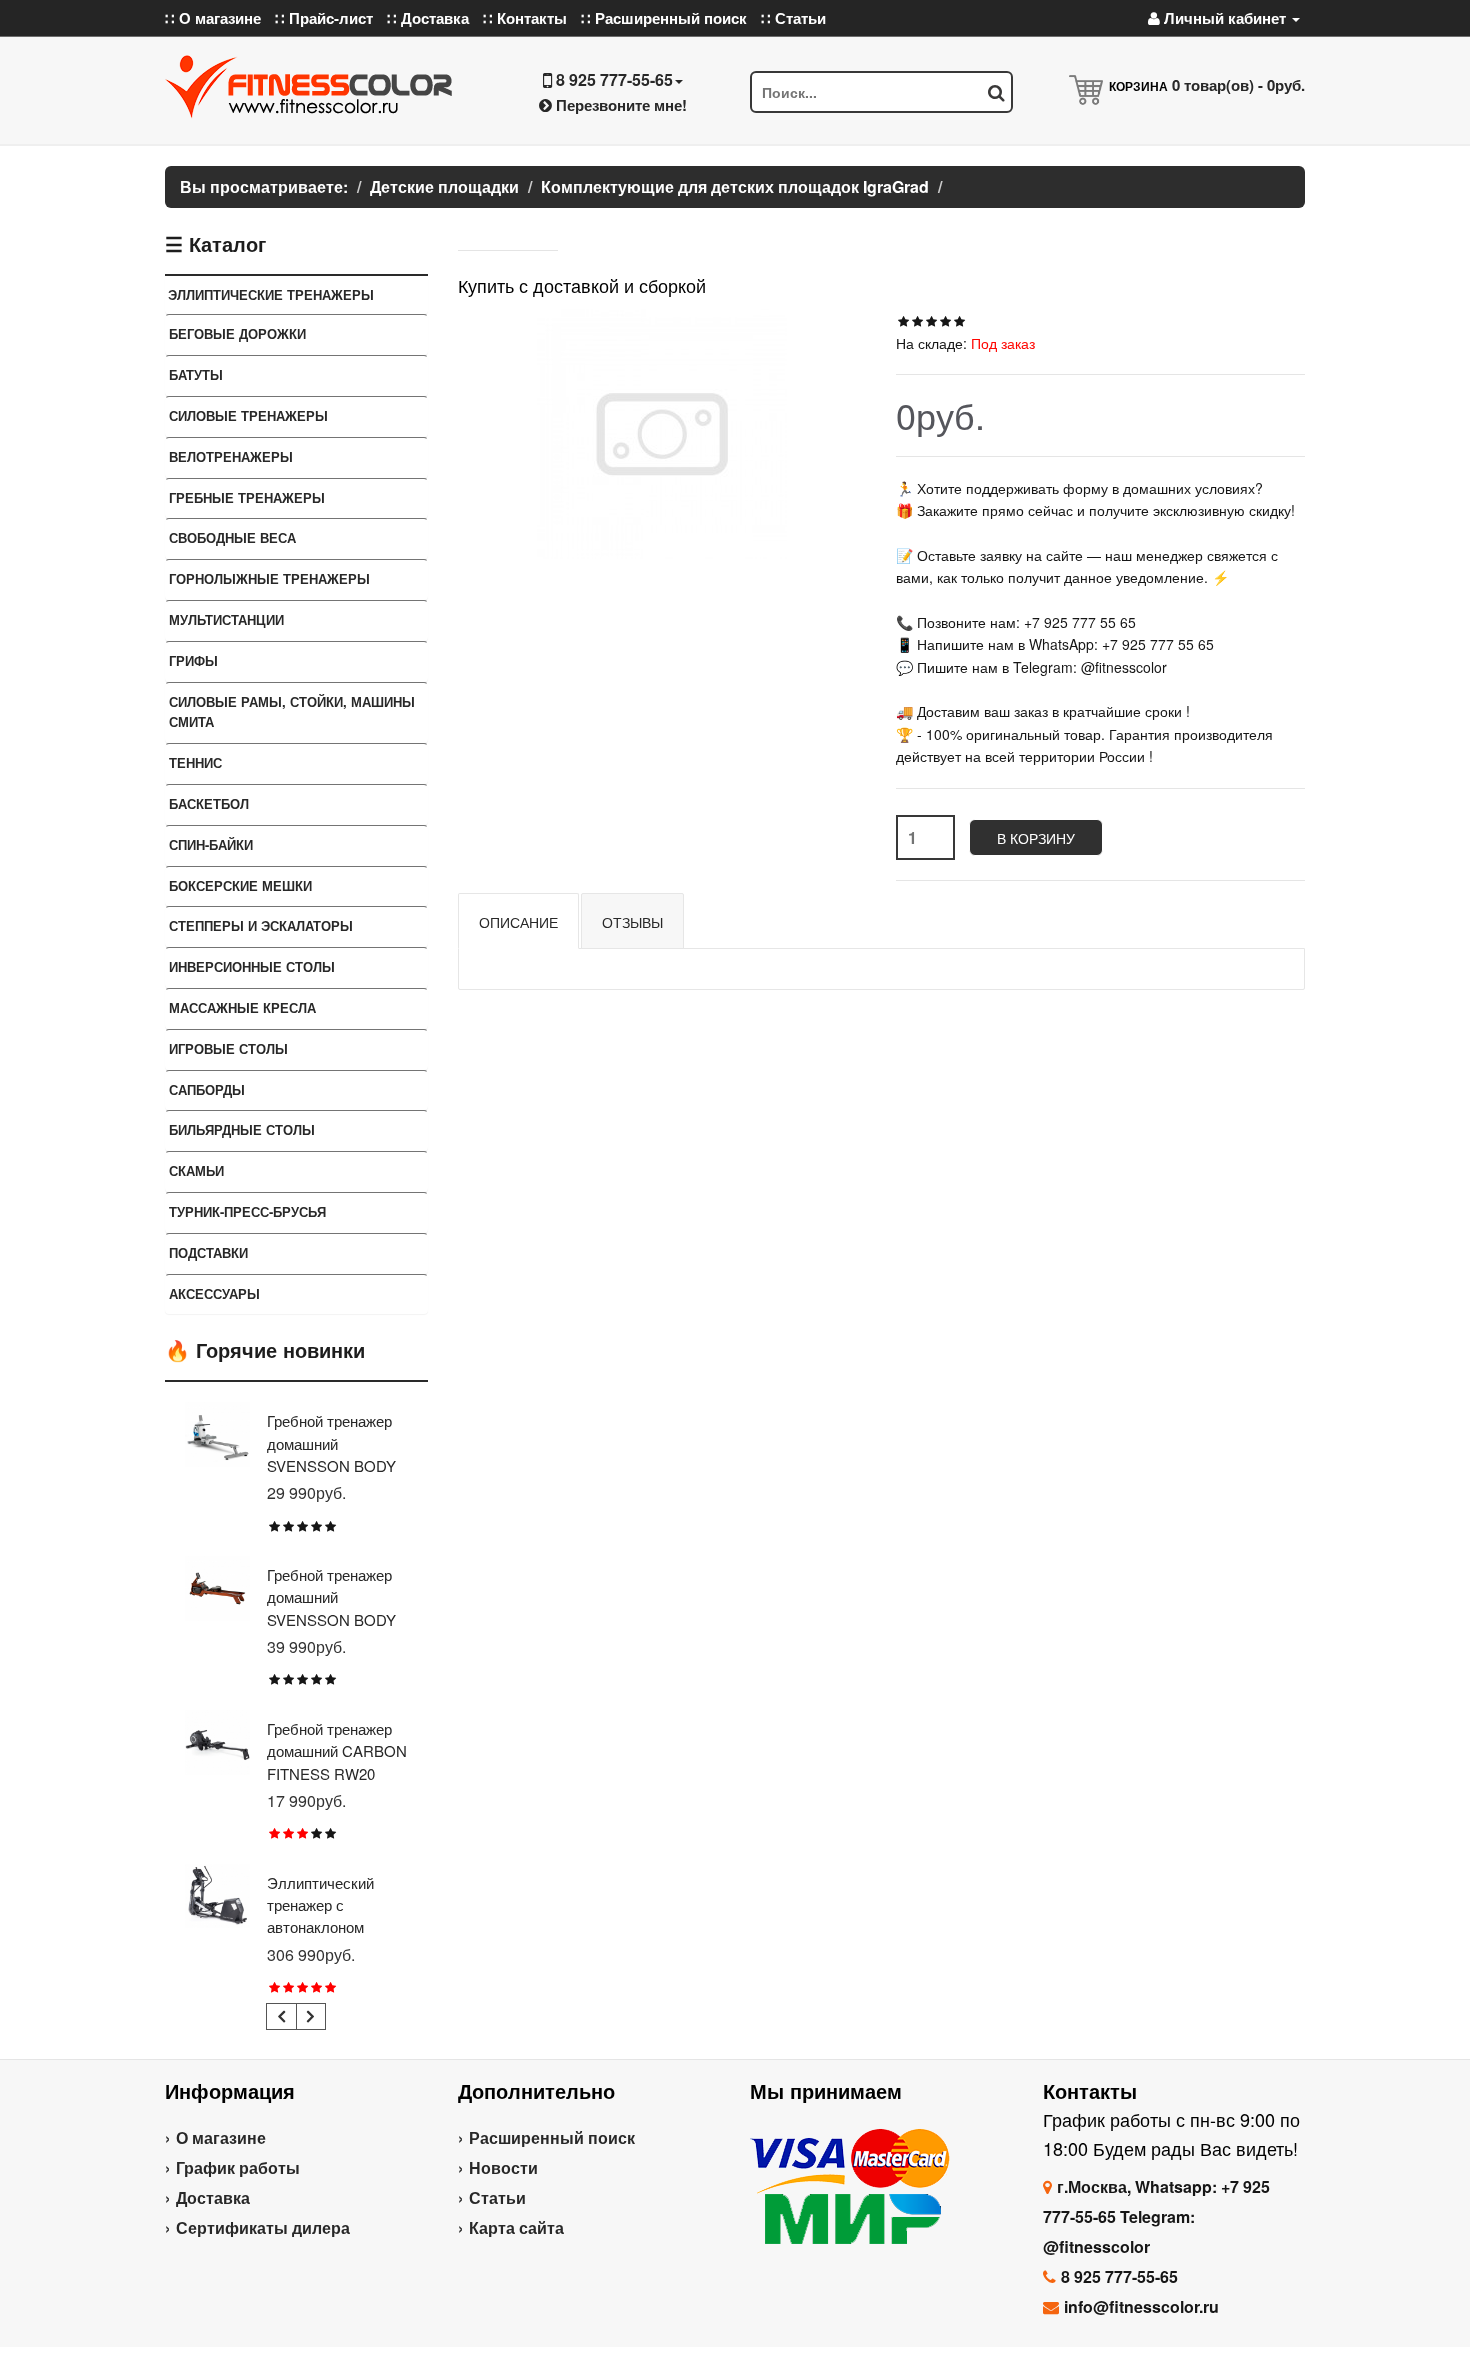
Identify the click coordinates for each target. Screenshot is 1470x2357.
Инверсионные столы (252, 966)
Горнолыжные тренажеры (269, 578)
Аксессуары (214, 1293)
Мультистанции (226, 619)
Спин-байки (211, 844)
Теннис (195, 762)
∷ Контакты (525, 18)
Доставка (213, 2197)
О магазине (221, 2137)
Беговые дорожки (237, 333)
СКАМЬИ (196, 1170)
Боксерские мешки (240, 885)
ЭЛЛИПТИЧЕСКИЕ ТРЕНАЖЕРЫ (271, 294)
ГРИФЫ (193, 660)
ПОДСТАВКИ (208, 1252)
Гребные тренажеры (247, 497)
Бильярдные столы (242, 1129)
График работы (238, 2167)
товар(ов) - (1238, 85)
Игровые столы (228, 1048)
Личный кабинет (1225, 18)
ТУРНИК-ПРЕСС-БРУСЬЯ (247, 1211)
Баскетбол (209, 803)
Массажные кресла (242, 1007)
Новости (503, 2167)
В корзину (1036, 838)
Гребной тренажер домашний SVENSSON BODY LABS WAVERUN (331, 1608)
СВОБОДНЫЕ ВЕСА (232, 537)
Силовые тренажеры (248, 415)
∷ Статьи (793, 18)
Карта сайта (516, 2227)
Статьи (497, 2197)
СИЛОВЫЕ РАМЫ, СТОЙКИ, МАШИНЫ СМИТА (292, 712)
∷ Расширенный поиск (664, 18)
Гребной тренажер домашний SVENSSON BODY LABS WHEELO (331, 1454)
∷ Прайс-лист (324, 18)
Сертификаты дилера (263, 2227)
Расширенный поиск (552, 2137)
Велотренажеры (231, 456)
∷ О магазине (213, 18)
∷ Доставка (428, 18)
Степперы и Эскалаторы (261, 925)
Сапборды (207, 1089)
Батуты (196, 374)
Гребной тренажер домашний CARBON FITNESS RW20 (337, 1751)
